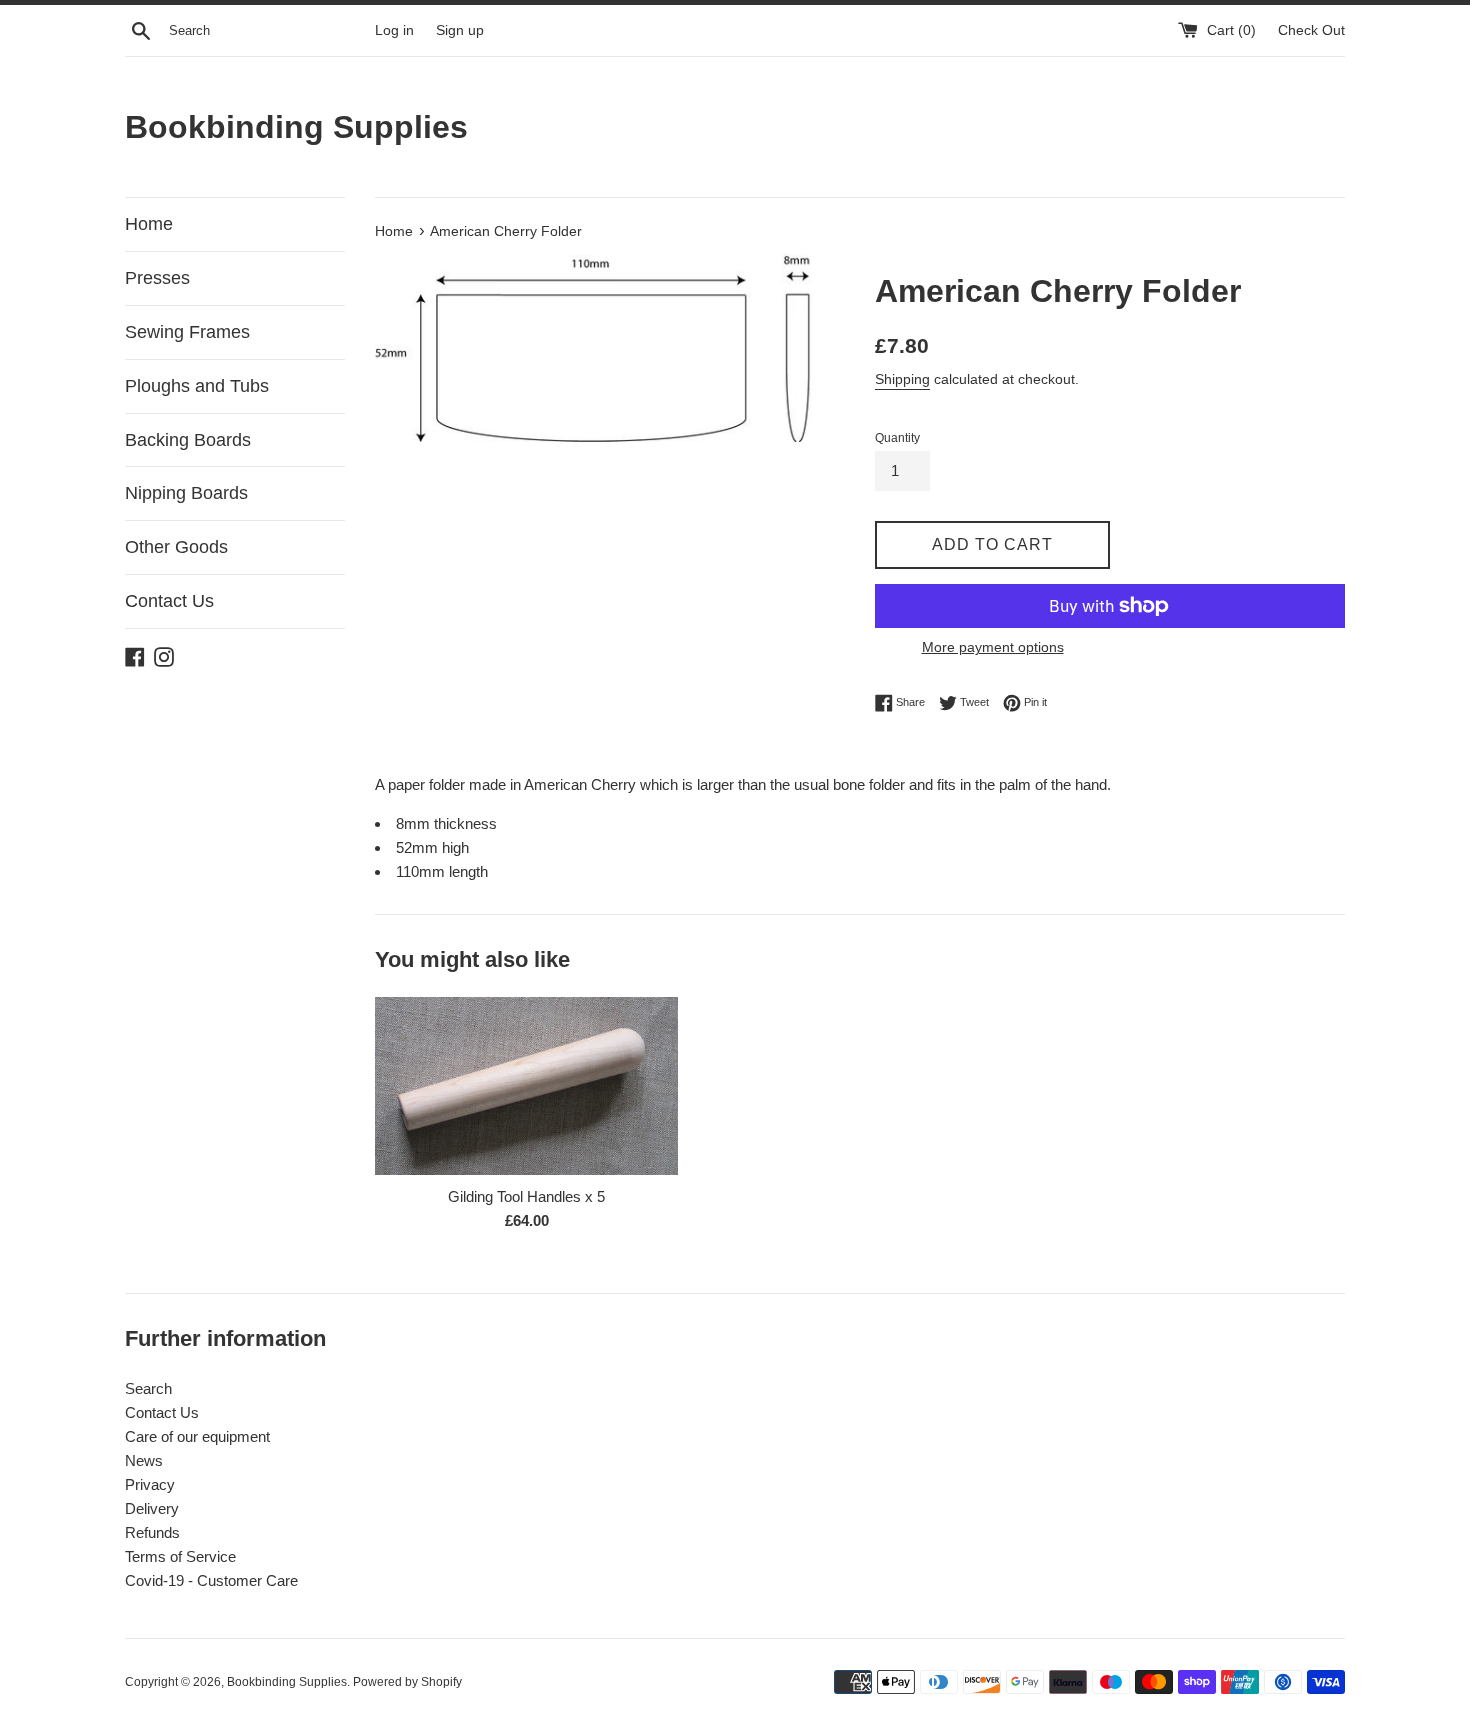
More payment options (993, 647)
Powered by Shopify (407, 1682)
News (144, 1460)
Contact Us (169, 601)
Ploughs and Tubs (197, 386)
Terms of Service (180, 1556)
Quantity (897, 438)
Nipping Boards (186, 493)
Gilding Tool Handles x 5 (526, 1196)
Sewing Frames (187, 332)
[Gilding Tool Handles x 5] (526, 1086)
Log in (394, 30)
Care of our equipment (197, 1436)
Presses (157, 278)
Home (149, 224)
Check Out (1311, 30)
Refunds (152, 1532)
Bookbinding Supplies (296, 127)
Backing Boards (188, 440)
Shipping (902, 379)
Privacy (150, 1484)
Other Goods (176, 547)
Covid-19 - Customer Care (211, 1580)
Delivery (152, 1508)
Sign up (460, 30)
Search (148, 1388)
